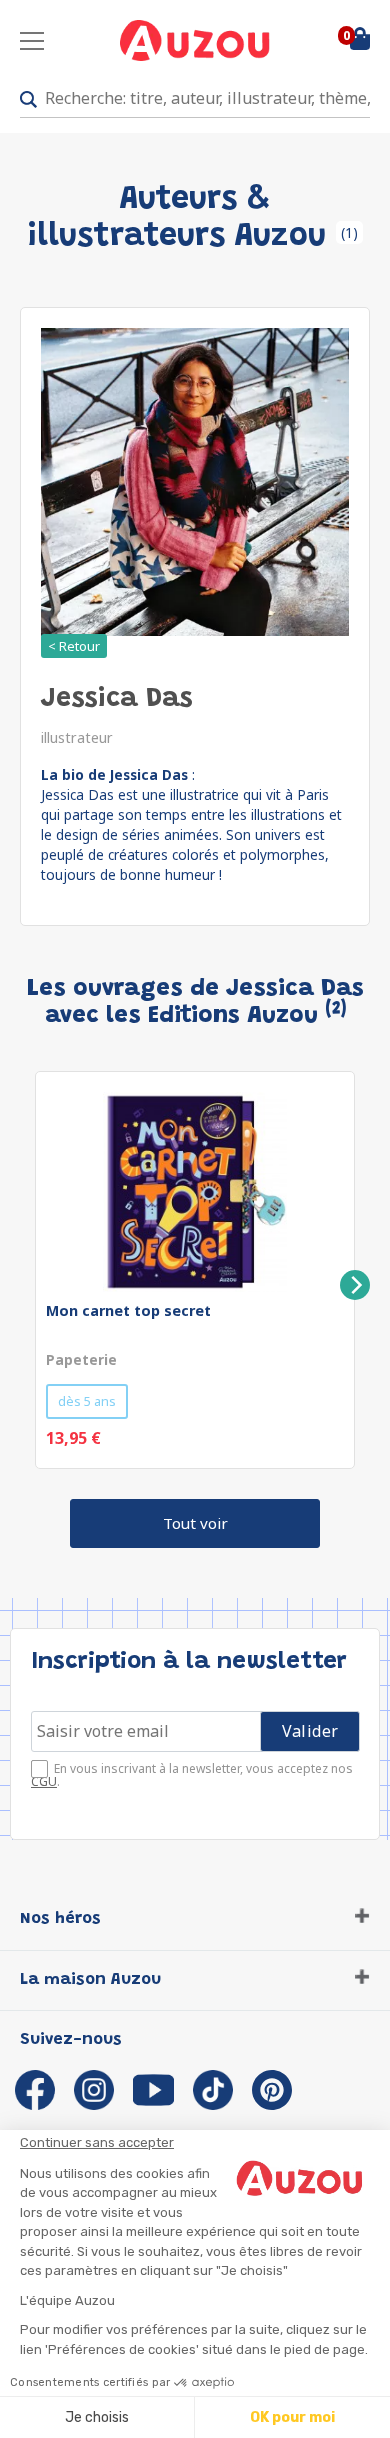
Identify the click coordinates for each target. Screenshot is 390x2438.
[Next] (355, 1285)
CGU (44, 1781)
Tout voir (195, 1523)
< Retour (74, 646)
